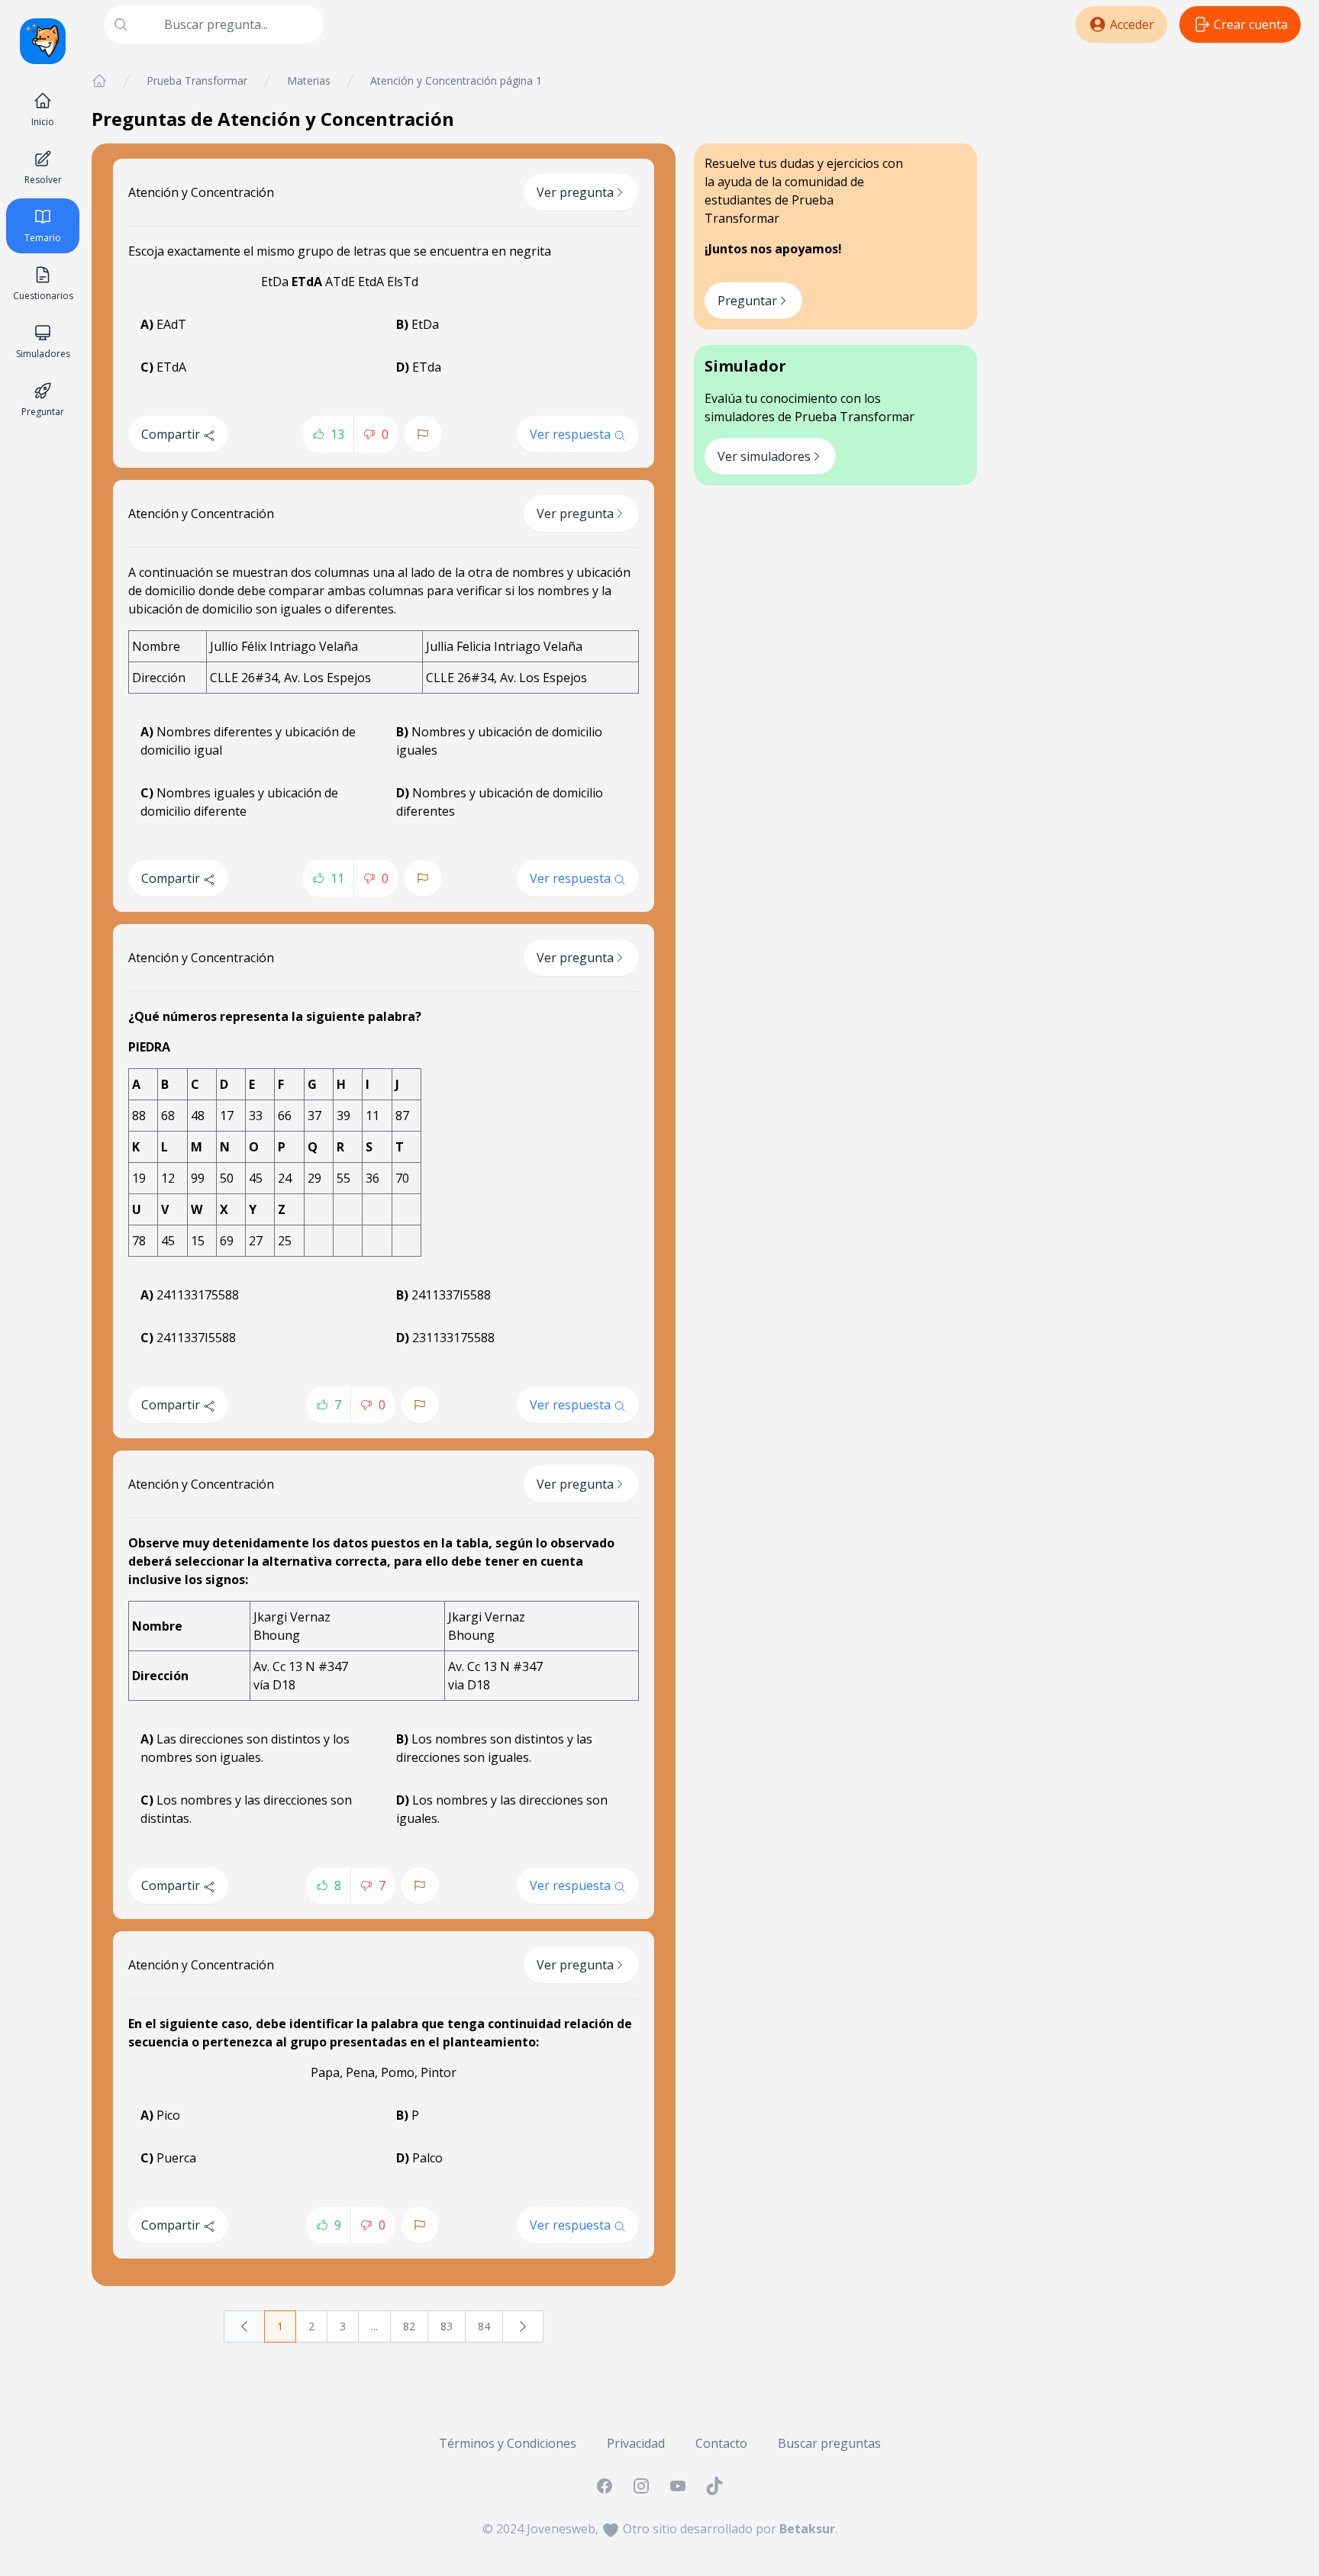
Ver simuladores (764, 456)
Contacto (721, 2443)
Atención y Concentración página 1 (456, 80)
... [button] (374, 2326)
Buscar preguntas (829, 2443)
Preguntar (747, 301)
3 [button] (343, 2326)
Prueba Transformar (197, 80)
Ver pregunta (575, 192)
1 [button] (280, 2326)
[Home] (99, 81)
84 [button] (484, 2326)
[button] (244, 2326)
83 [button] (447, 2326)
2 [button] (311, 2326)
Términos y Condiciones (508, 2443)
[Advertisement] (1148, 180)
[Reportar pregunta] (423, 434)
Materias (309, 80)
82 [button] (409, 2326)
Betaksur (807, 2529)
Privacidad (636, 2443)
